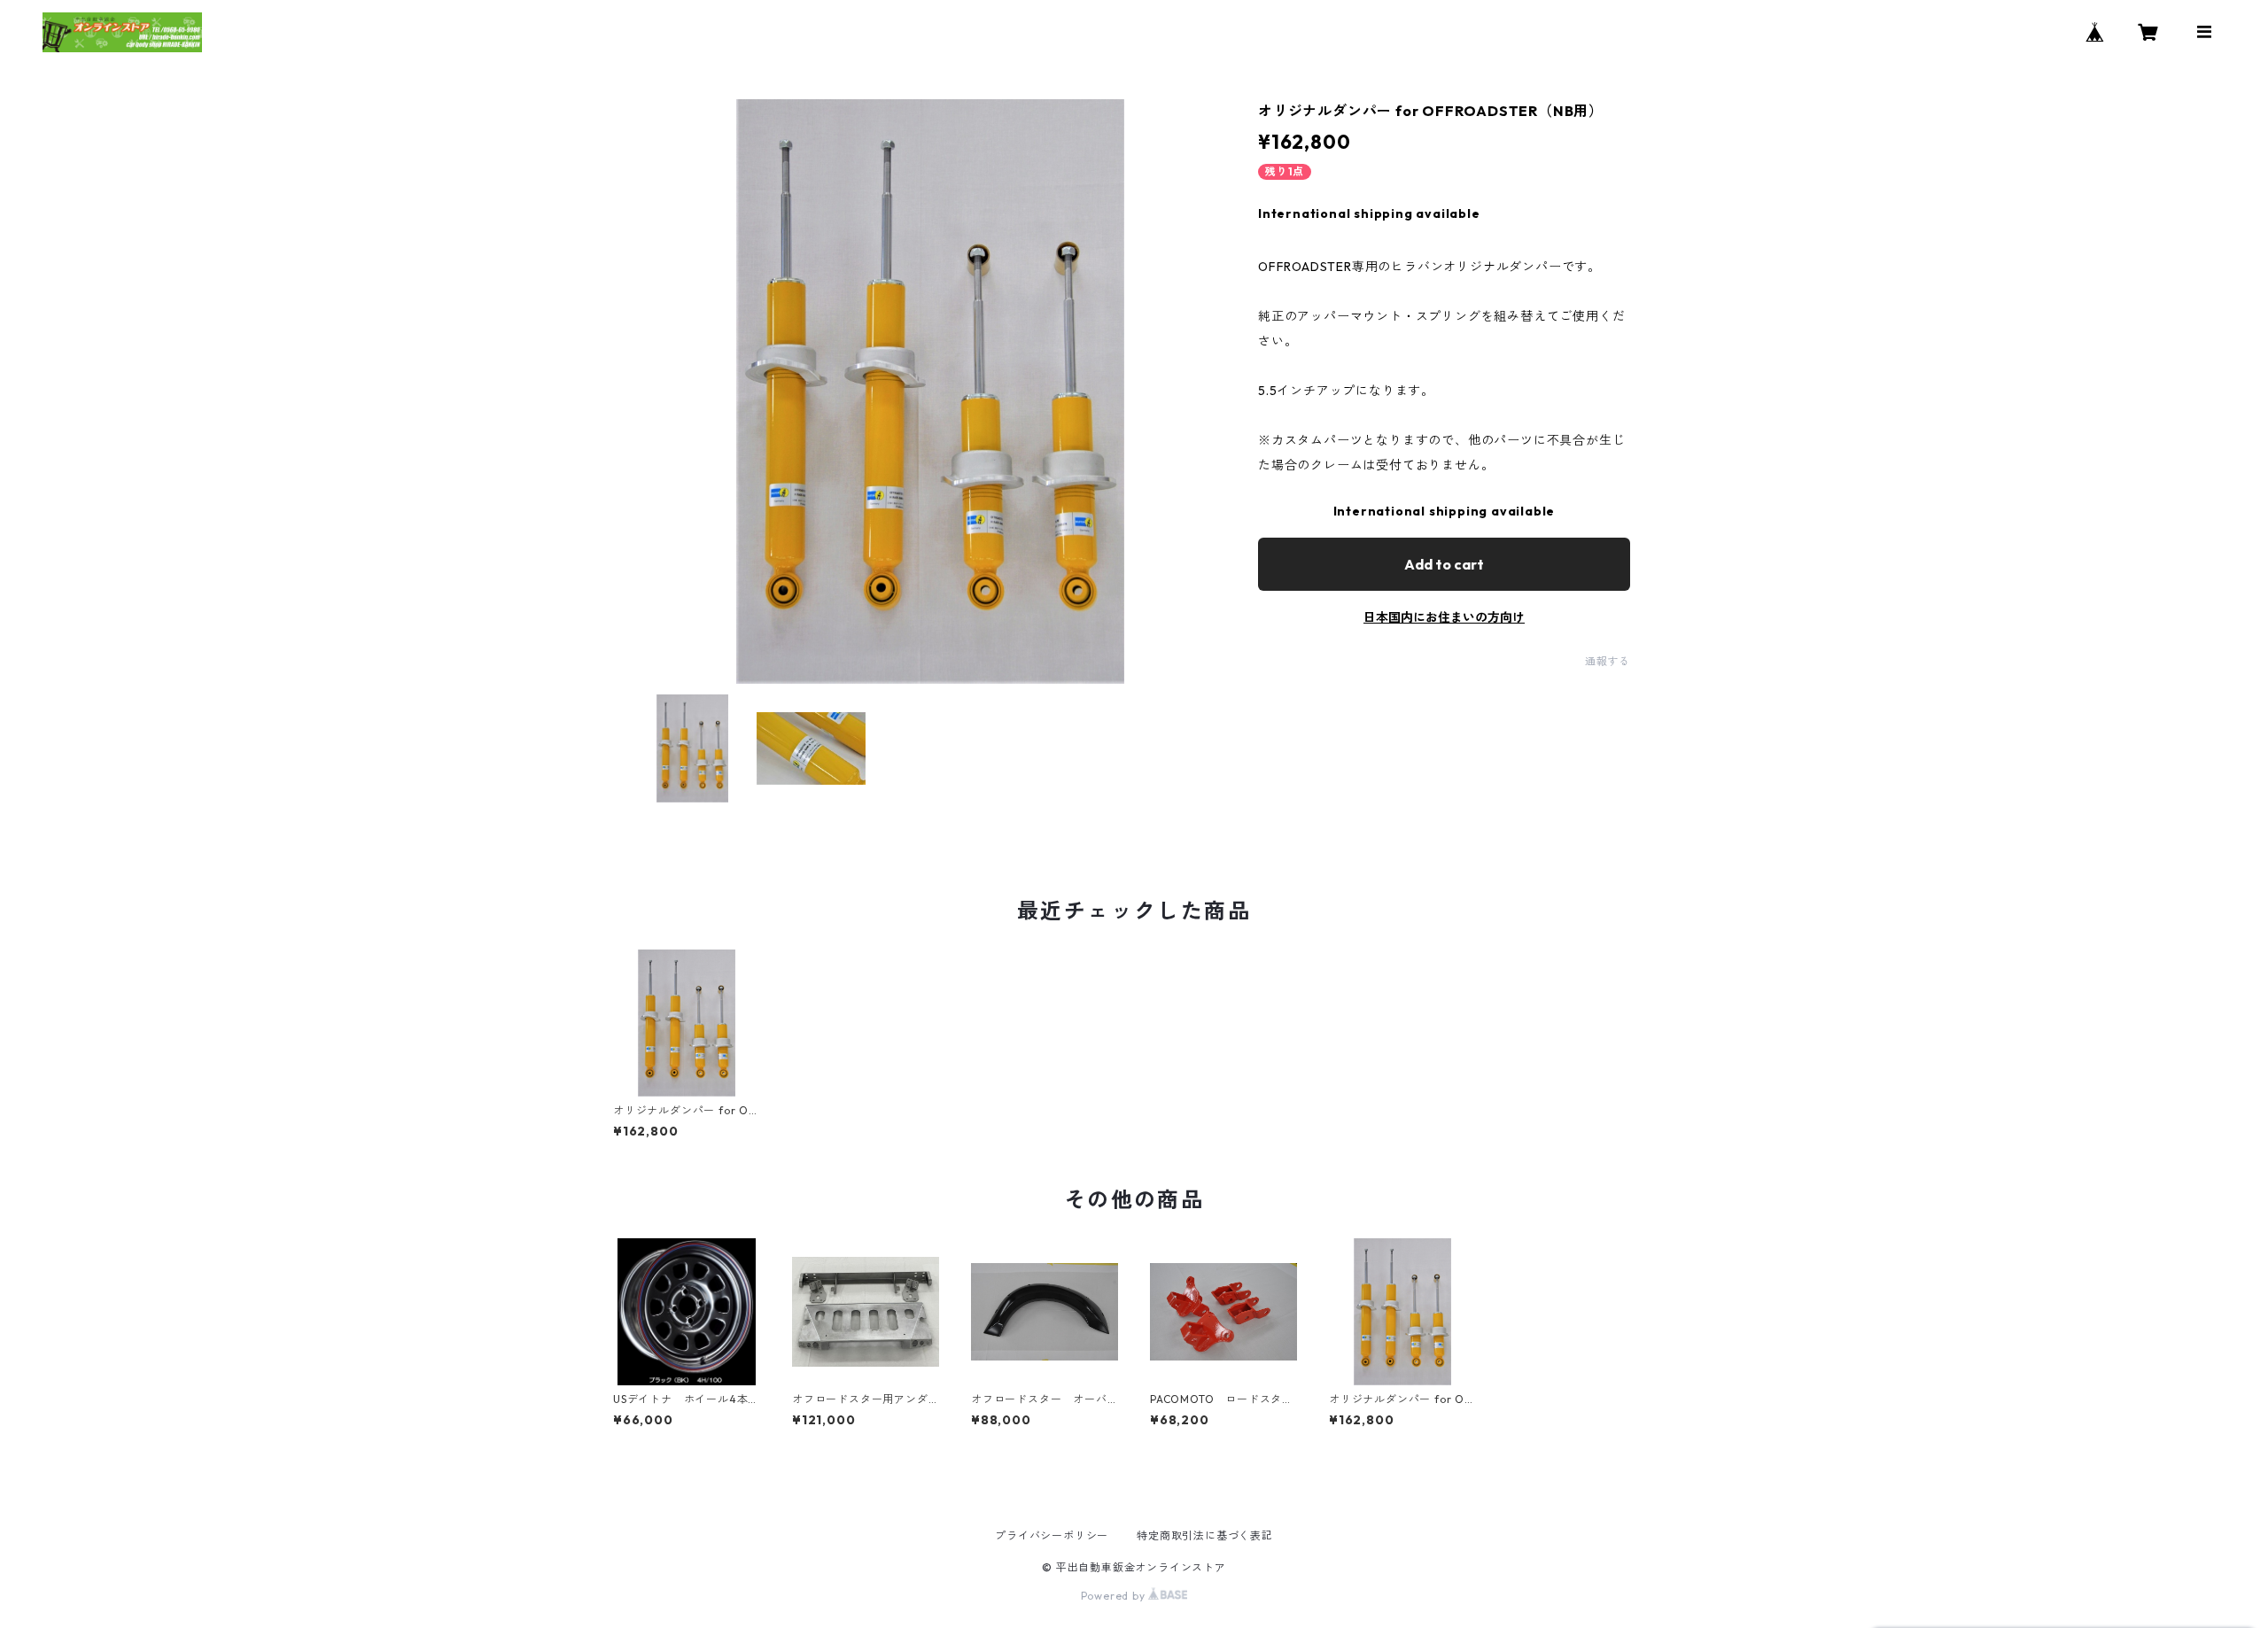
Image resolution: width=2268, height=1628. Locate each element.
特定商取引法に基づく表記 (1205, 1535)
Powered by (1115, 1596)
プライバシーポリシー (1052, 1535)
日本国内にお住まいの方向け (1444, 617)
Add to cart (1444, 564)
